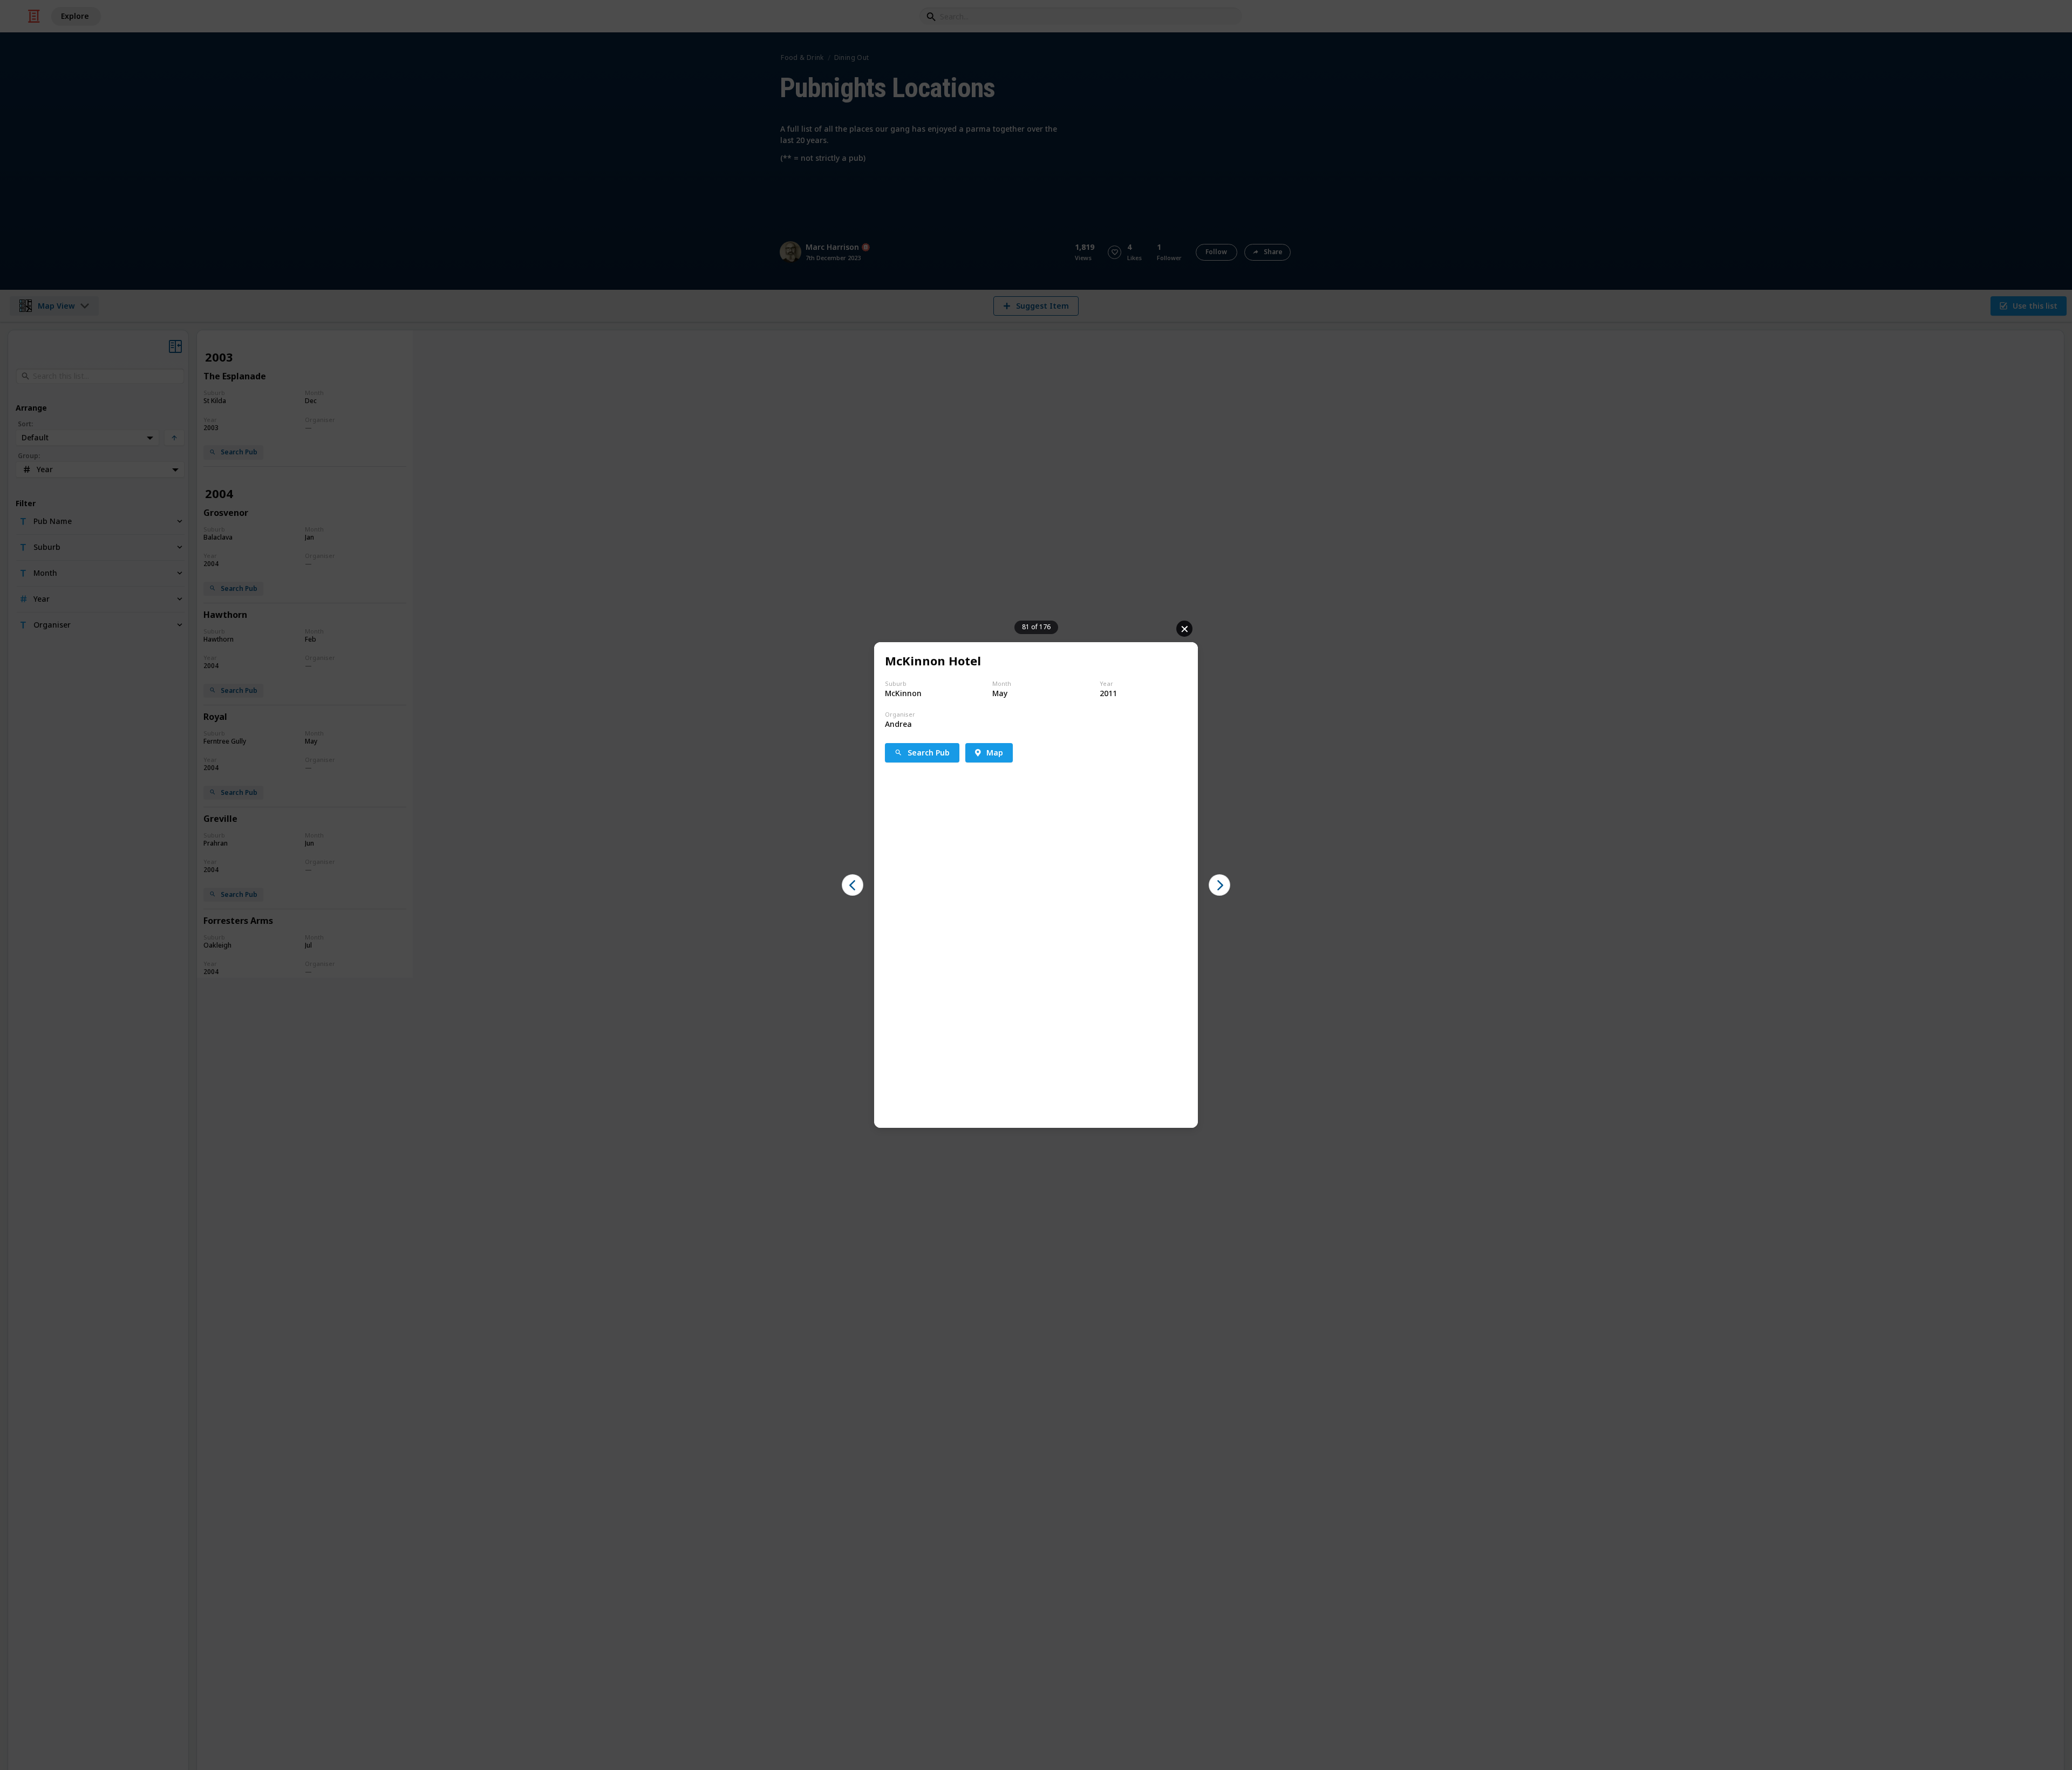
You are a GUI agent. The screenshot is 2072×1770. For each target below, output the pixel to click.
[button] (853, 885)
